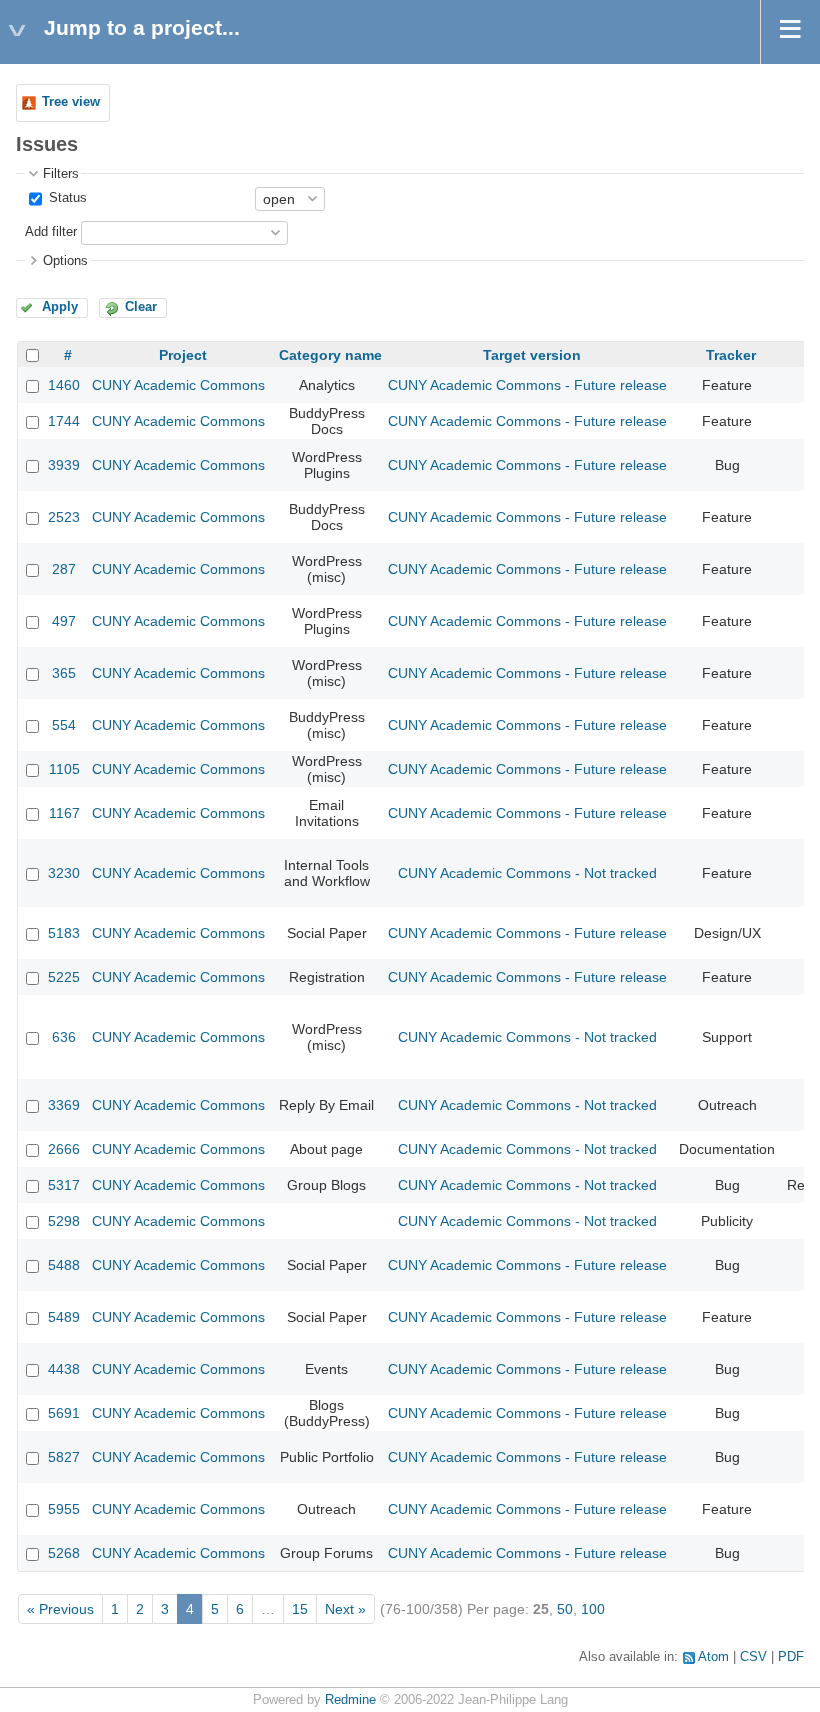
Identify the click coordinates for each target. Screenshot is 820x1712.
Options (65, 261)
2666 (64, 1149)
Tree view (71, 102)
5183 (64, 933)
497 (64, 621)
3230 (64, 873)
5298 (64, 1221)
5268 (64, 1553)
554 (64, 725)
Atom (713, 1657)
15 (300, 1609)
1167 (64, 813)
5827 (64, 1457)
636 (64, 1037)
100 (593, 1609)
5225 (64, 977)
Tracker (731, 355)
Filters (61, 174)
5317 (64, 1185)
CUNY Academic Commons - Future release (527, 385)
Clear (141, 307)
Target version (532, 355)
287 (64, 569)
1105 (64, 769)
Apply (60, 307)
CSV (753, 1657)
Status (66, 198)
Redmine (350, 1700)
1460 (64, 385)
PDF (791, 1657)
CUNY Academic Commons (178, 385)
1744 (64, 421)
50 (565, 1609)
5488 (64, 1265)
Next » (345, 1609)
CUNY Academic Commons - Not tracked (527, 873)
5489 (64, 1317)
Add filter (51, 232)
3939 (64, 465)
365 (64, 673)
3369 (64, 1105)
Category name (330, 355)
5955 (64, 1509)
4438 (64, 1369)
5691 (64, 1413)
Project (183, 355)
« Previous (60, 1609)
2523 (64, 517)
